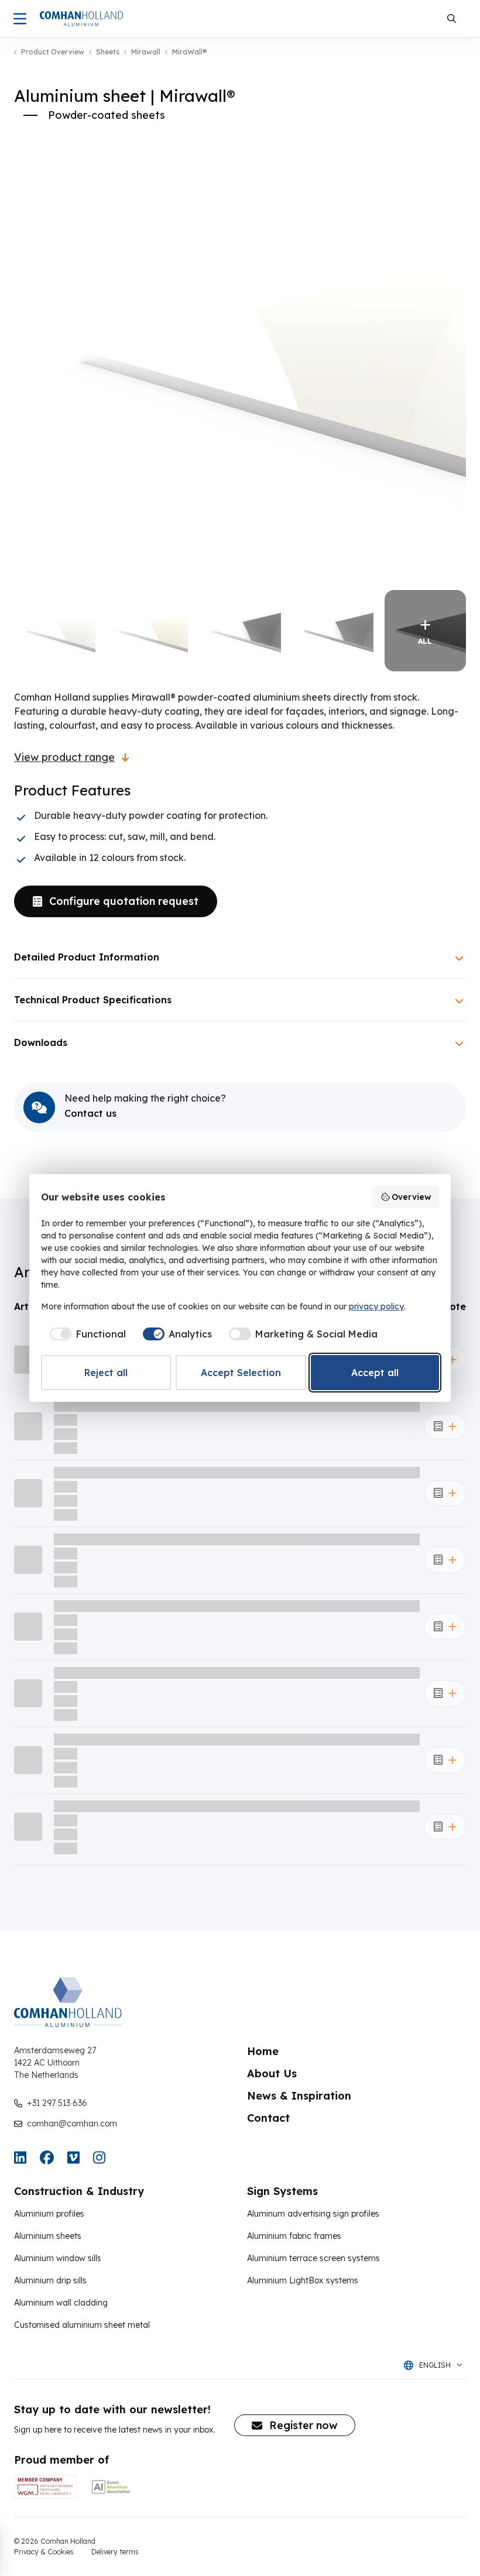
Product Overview (53, 52)
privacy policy (376, 1306)
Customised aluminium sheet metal (82, 2325)
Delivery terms (115, 2552)
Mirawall (146, 52)
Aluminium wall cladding (61, 2303)
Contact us (90, 1113)
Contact (268, 2118)
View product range (64, 757)
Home (263, 2051)
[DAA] (111, 2486)
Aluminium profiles (49, 2214)
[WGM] (45, 2486)
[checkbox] (86, 1334)
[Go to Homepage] (81, 19)
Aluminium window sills (58, 2258)
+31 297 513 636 (57, 2103)
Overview (411, 1197)
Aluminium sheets (48, 2236)
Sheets (108, 52)
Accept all (375, 1373)
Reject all (106, 1373)
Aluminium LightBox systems (303, 2280)
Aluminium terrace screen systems (313, 2258)
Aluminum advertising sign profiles (313, 2214)
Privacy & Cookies (44, 2552)
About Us (272, 2074)
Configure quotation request (124, 901)
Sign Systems (282, 2191)
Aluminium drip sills (50, 2280)
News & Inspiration (299, 2096)
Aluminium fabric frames (294, 2236)
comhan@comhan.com (72, 2124)
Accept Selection (241, 1373)
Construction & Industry (79, 2191)
